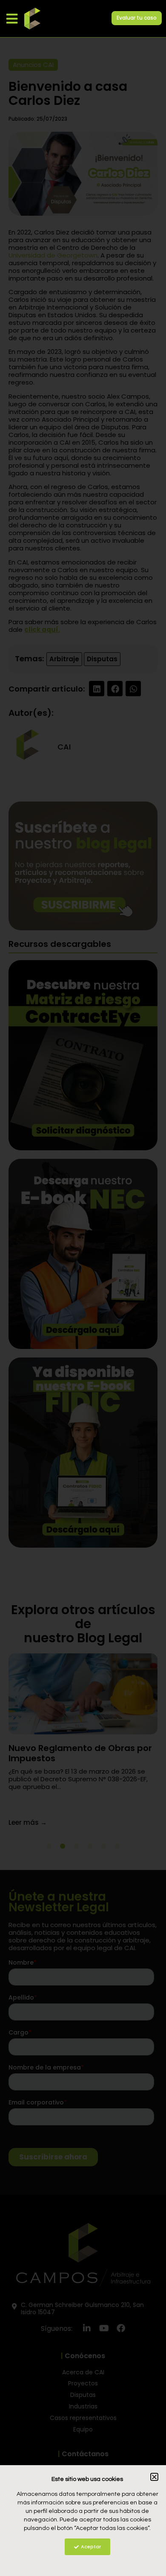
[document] (83, 1288)
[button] (12, 19)
